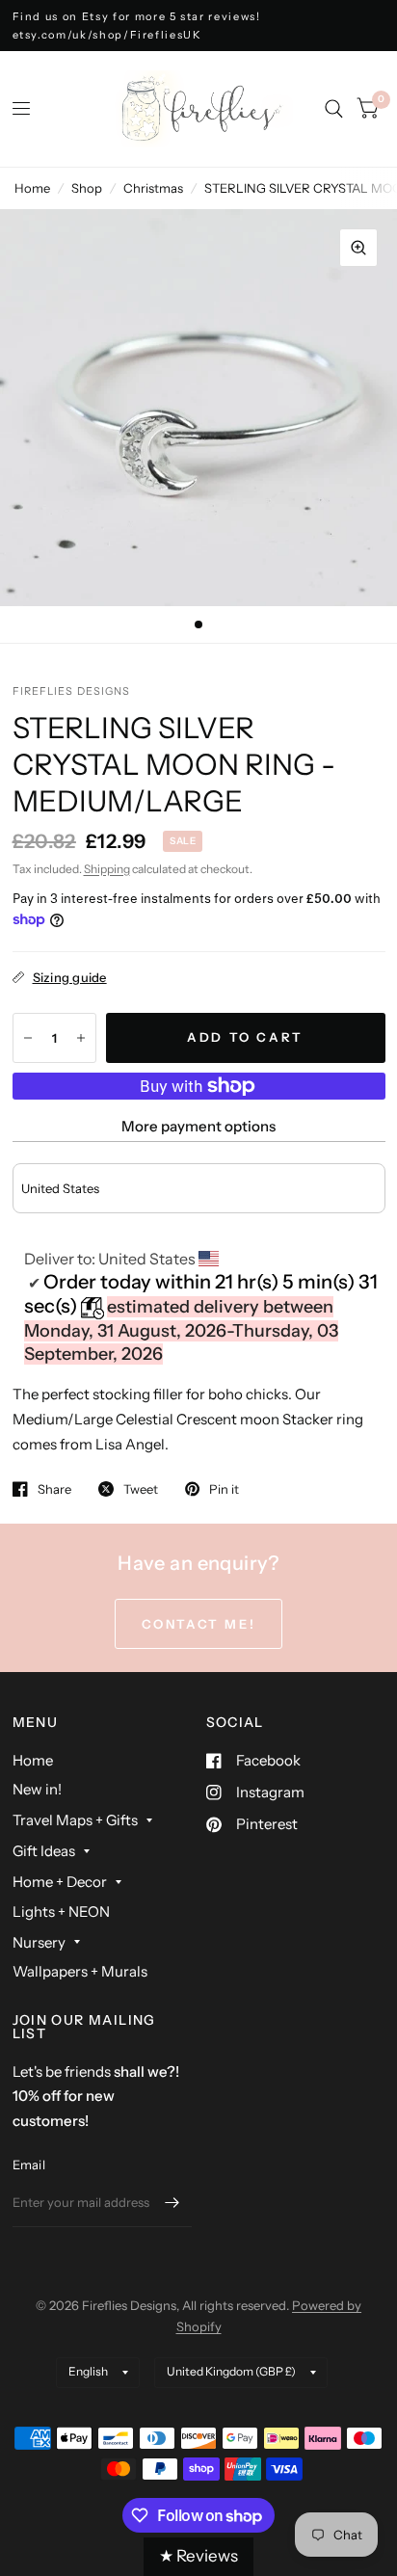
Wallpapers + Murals (80, 1971)
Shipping (107, 869)
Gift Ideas (44, 1851)
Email (29, 2164)
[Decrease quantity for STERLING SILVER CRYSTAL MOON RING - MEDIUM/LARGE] (28, 1038)
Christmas (153, 188)
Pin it (224, 1489)
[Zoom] (358, 248)
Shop (87, 188)
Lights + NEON (61, 1912)
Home (32, 188)
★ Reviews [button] (198, 2556)
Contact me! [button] (199, 1624)
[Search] (334, 109)
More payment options (198, 1126)
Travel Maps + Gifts (75, 1820)
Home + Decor (60, 1882)
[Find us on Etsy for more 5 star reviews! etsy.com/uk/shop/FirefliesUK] (199, 26)
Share (54, 1489)
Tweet (141, 1489)
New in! (37, 1789)
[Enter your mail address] (172, 2202)
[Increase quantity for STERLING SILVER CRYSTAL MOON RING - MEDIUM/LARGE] (81, 1038)
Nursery (39, 1942)
